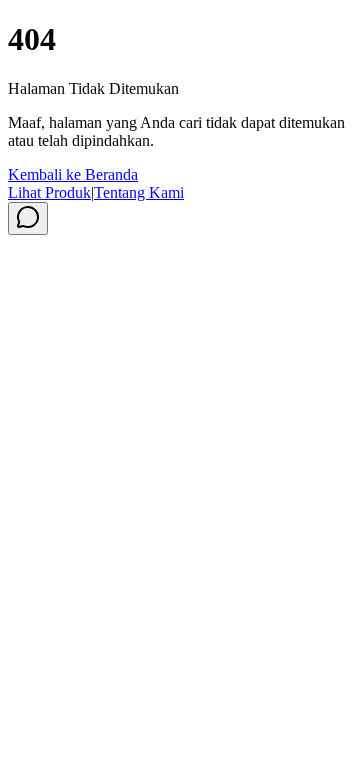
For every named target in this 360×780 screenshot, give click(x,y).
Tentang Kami (139, 192)
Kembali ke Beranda (73, 174)
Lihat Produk (49, 192)
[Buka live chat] (28, 218)
